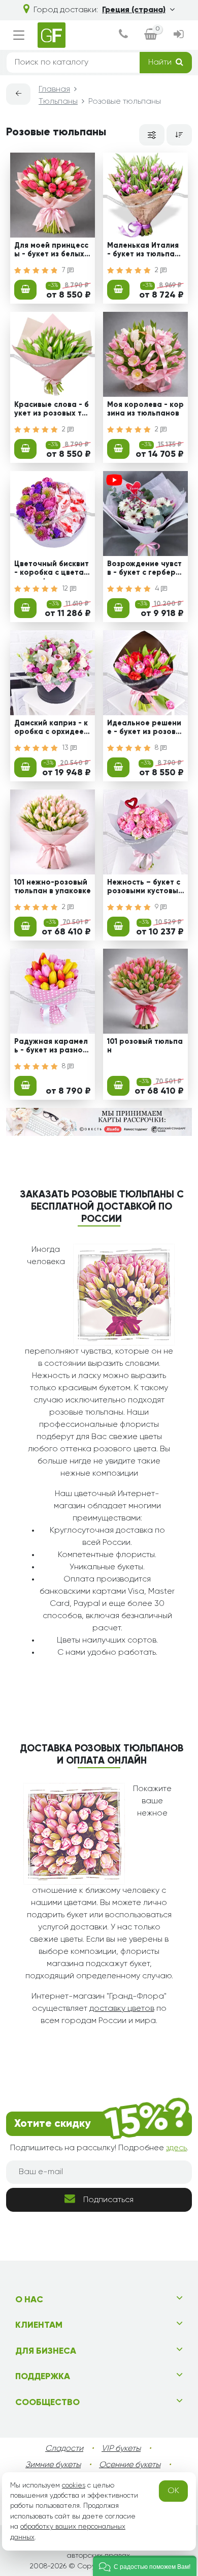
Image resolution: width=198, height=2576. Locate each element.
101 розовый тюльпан (145, 1046)
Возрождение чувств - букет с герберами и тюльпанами (144, 570)
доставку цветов (122, 2009)
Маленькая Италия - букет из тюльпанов (143, 251)
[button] (145, 2566)
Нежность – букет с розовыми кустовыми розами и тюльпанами (145, 888)
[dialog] (123, 35)
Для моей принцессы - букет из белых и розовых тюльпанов (53, 251)
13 (66, 748)
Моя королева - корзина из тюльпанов (145, 409)
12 (66, 589)
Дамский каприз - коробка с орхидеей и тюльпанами (51, 729)
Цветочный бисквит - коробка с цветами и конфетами (52, 570)
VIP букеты (121, 2449)
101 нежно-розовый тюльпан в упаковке (53, 887)
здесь (176, 2148)
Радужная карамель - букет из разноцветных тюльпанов (51, 1047)
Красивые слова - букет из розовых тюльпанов (52, 411)
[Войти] (179, 35)
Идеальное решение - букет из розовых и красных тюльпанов (145, 729)
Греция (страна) (134, 10)
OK (173, 2491)
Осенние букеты (130, 2465)
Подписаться (108, 2200)
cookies (74, 2485)
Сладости (64, 2449)
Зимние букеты (53, 2465)
